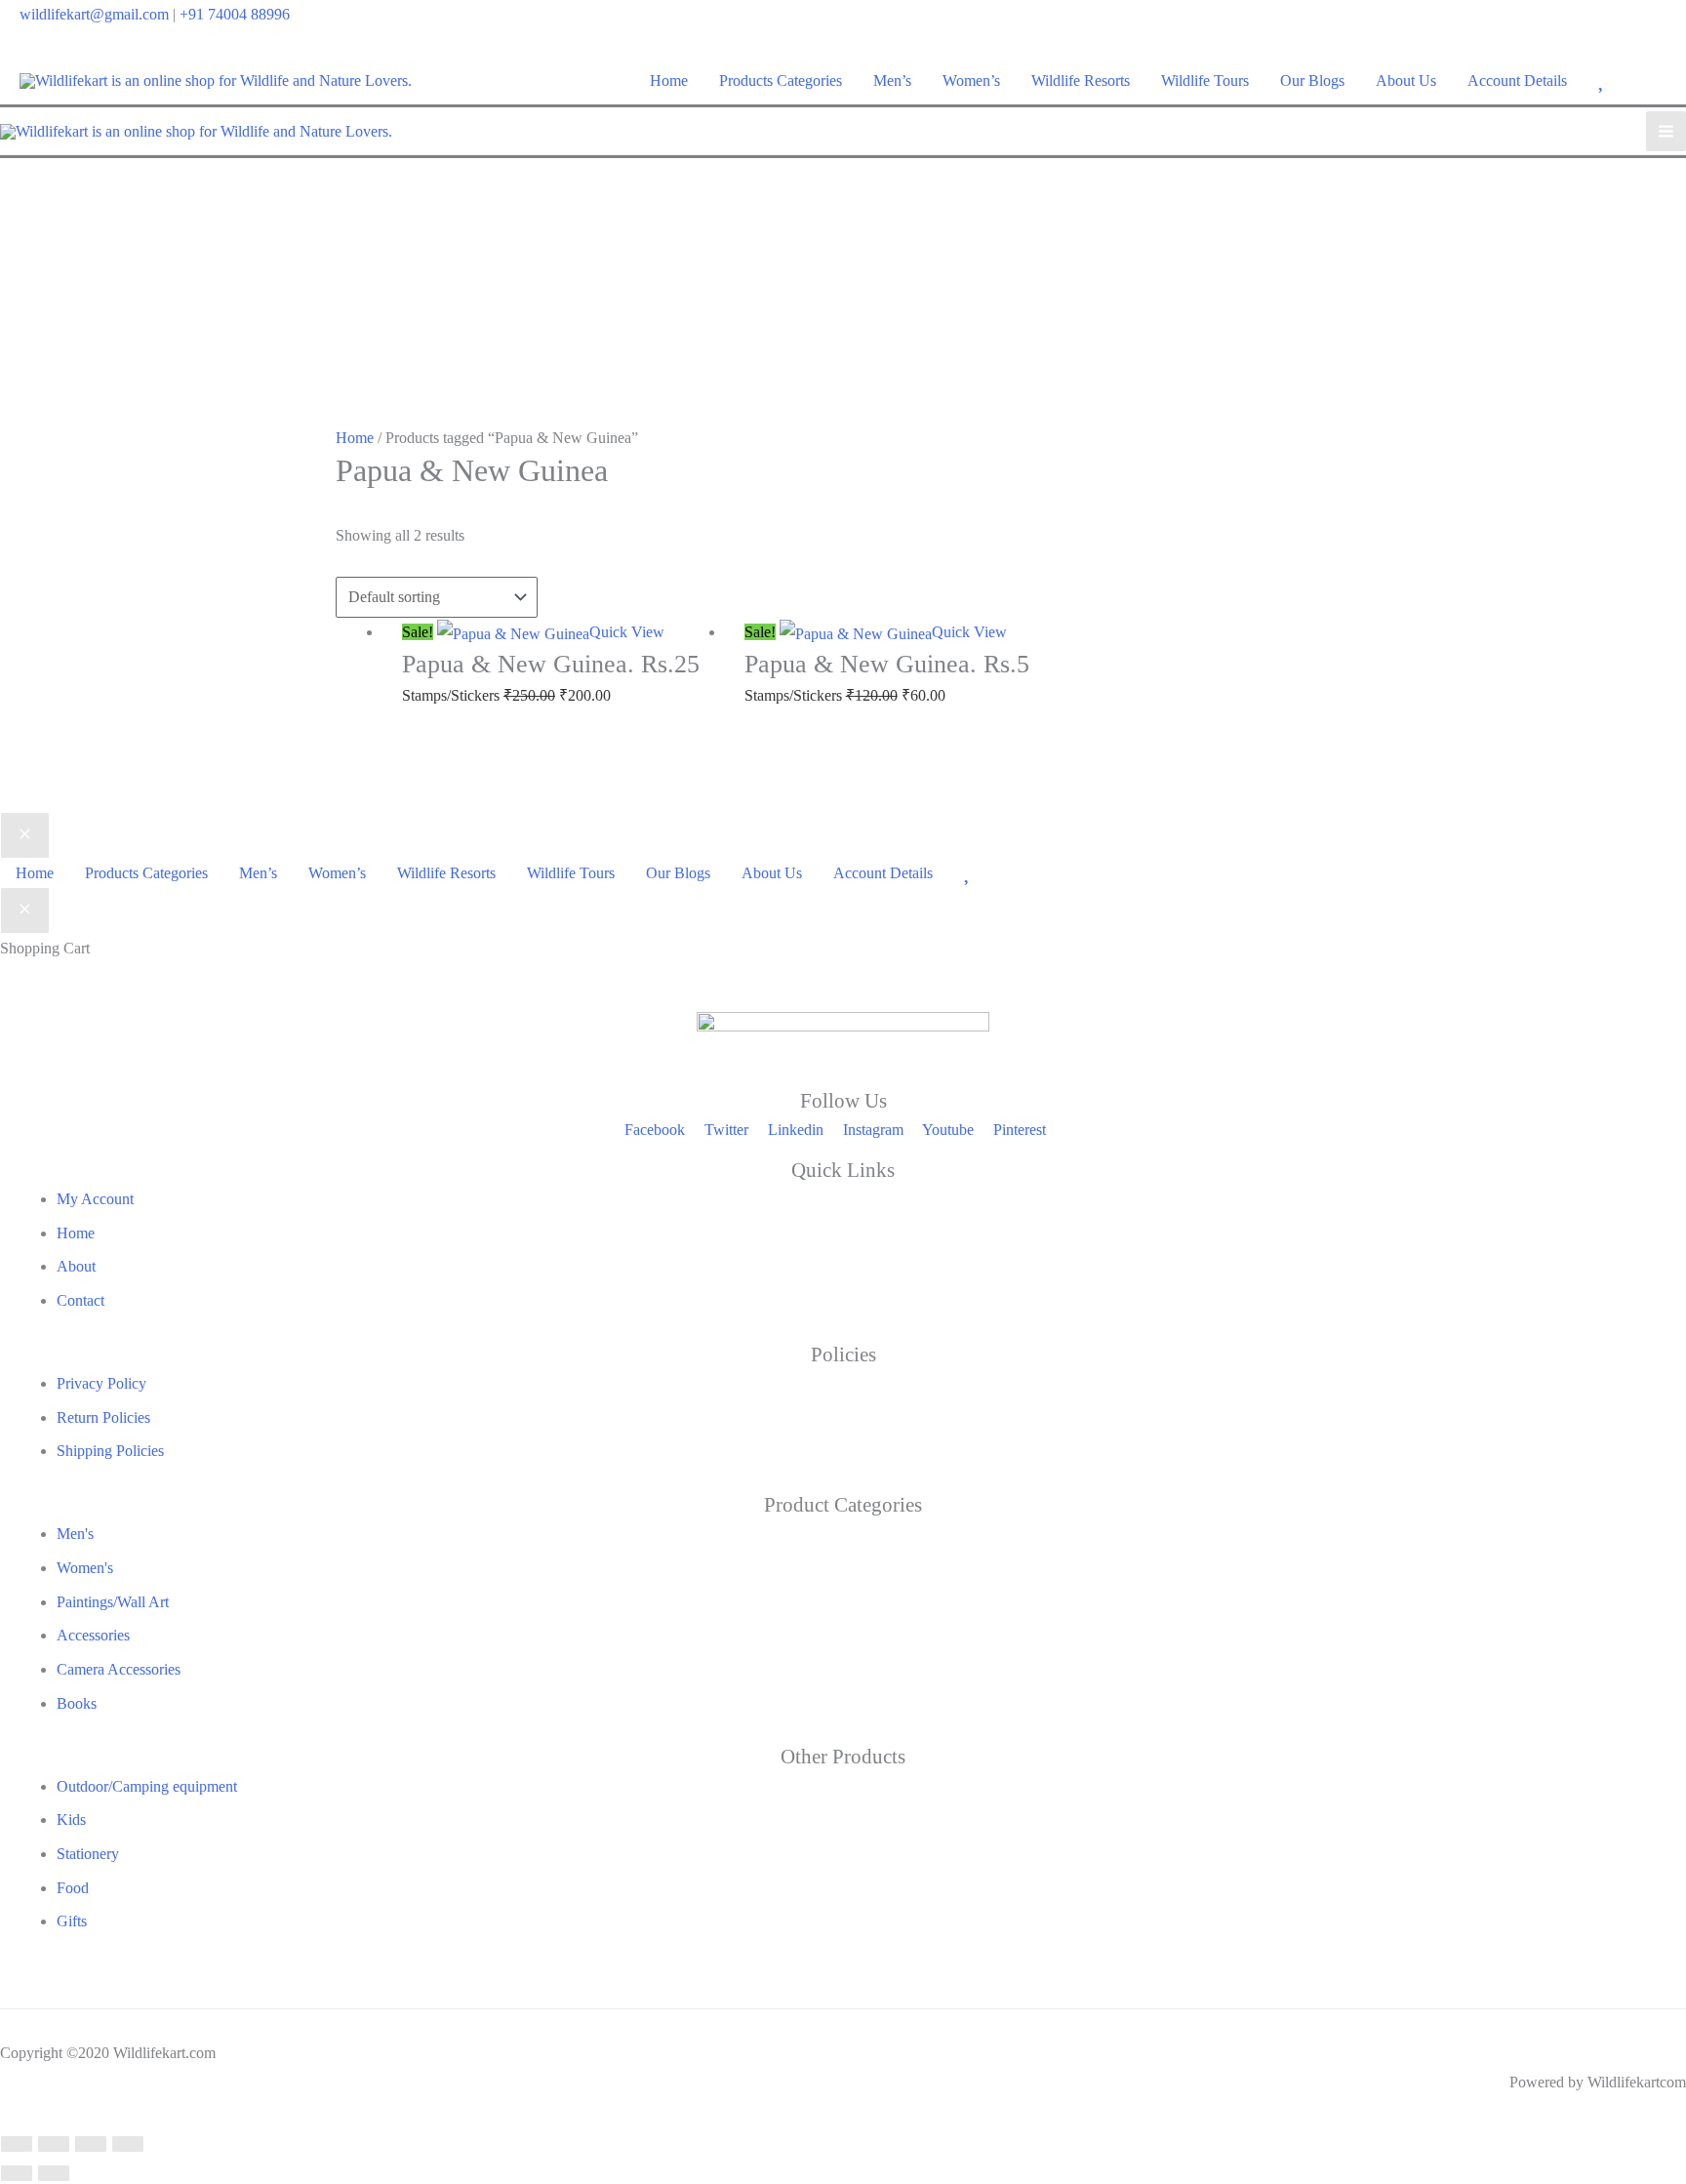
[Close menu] (25, 835)
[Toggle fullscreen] (54, 2144)
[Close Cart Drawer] (25, 910)
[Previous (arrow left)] (17, 2173)
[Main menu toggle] (1666, 131)
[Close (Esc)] (128, 2144)
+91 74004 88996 (235, 14)
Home (355, 438)
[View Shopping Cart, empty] (1654, 81)
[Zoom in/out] (17, 2144)
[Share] (91, 2144)
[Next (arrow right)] (54, 2173)
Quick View (627, 632)
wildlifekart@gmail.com (94, 14)
